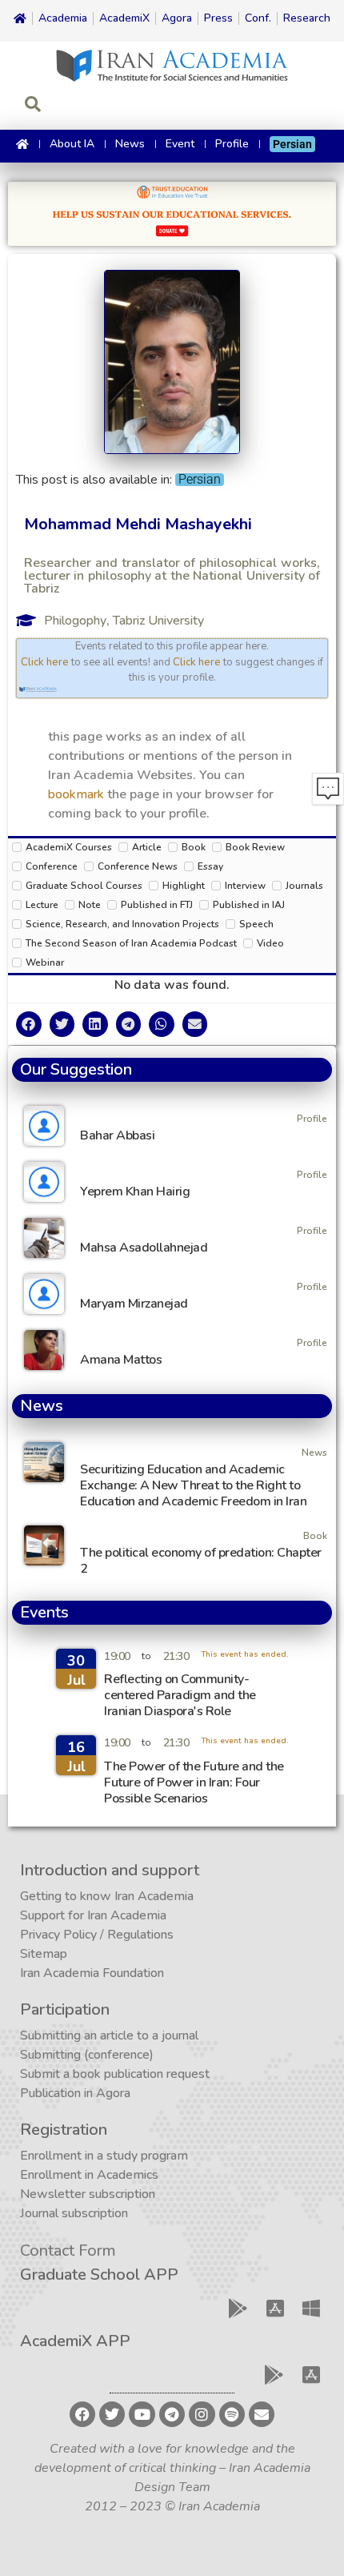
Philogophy (75, 621)
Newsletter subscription (88, 2194)
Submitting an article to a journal (109, 2035)
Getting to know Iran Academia (107, 1896)
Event (180, 144)
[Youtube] (142, 2414)
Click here (45, 662)
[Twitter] (112, 2414)
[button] (29, 1024)
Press (218, 18)
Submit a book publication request (115, 2074)
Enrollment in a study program (104, 2156)
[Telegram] (172, 2414)
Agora (177, 18)
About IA (72, 144)
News (130, 144)
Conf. (258, 18)
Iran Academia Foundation (92, 1973)
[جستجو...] (33, 106)
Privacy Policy (58, 1935)
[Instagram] (202, 2414)
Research (307, 18)
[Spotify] (232, 2414)
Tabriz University (158, 621)
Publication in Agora (75, 2093)
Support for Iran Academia (93, 1915)
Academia (63, 18)
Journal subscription (74, 2213)
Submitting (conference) (87, 2055)
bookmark (76, 794)
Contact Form (68, 2250)
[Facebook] (82, 2414)
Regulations (140, 1935)
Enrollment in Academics (89, 2175)
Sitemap (44, 1954)
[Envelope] (262, 2414)
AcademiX (124, 18)
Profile (232, 144)
